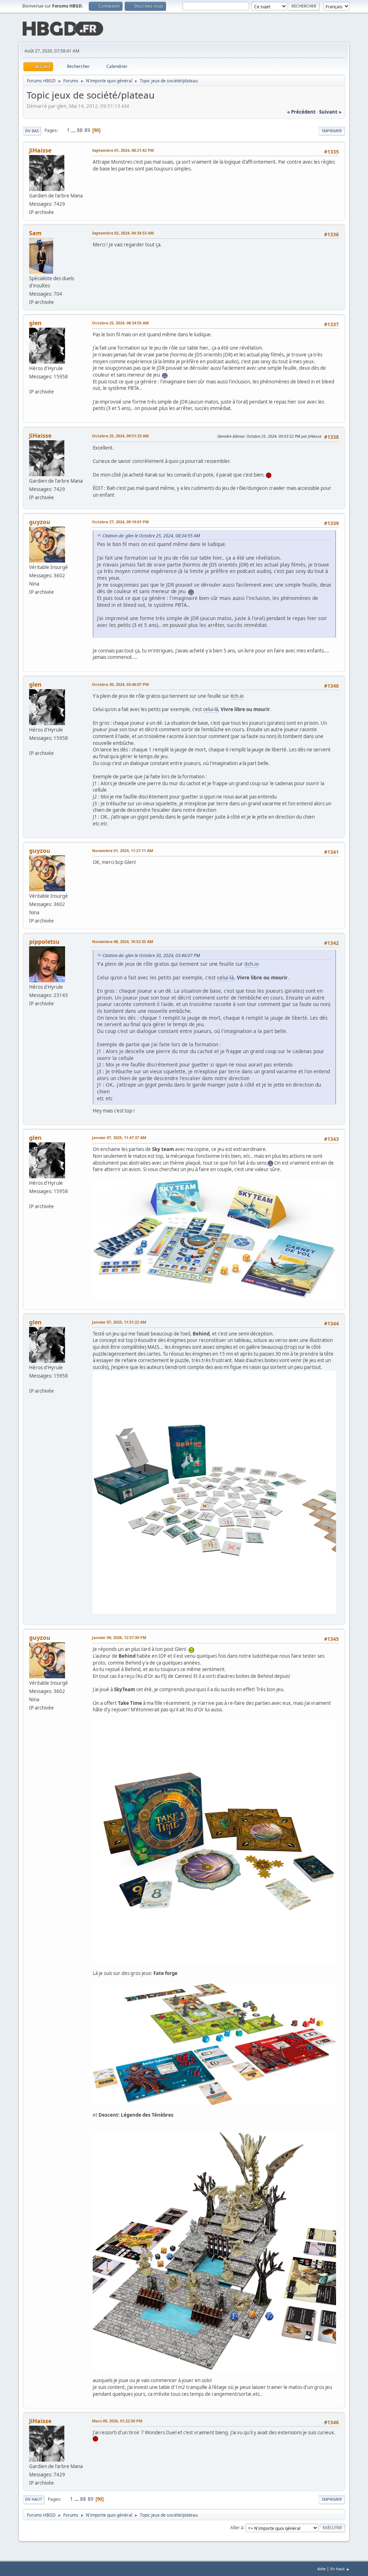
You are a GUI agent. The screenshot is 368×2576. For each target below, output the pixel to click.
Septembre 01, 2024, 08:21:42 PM (123, 150)
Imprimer (332, 131)
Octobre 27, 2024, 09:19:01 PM (120, 522)
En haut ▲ (340, 2569)
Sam (35, 233)
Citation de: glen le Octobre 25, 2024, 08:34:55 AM (151, 536)
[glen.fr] (32, 384)
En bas (32, 131)
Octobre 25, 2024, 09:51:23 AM (120, 436)
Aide (321, 2569)
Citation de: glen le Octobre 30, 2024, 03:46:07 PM (151, 955)
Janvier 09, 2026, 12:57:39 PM (119, 1637)
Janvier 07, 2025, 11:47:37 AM (119, 1137)
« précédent (301, 112)
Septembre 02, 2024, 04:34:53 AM (123, 233)
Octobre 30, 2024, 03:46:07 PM (120, 684)
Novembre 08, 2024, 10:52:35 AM (123, 941)
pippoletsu (44, 942)
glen (35, 323)
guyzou (40, 522)
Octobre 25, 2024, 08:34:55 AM (120, 323)
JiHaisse (40, 150)
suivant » (330, 112)
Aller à (237, 2527)
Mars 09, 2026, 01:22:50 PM (117, 2421)
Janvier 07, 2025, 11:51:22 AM (119, 1322)
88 (80, 130)
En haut (34, 2499)
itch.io (237, 696)
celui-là (211, 709)
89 (87, 130)
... (74, 130)
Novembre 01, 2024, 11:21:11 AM (123, 850)
